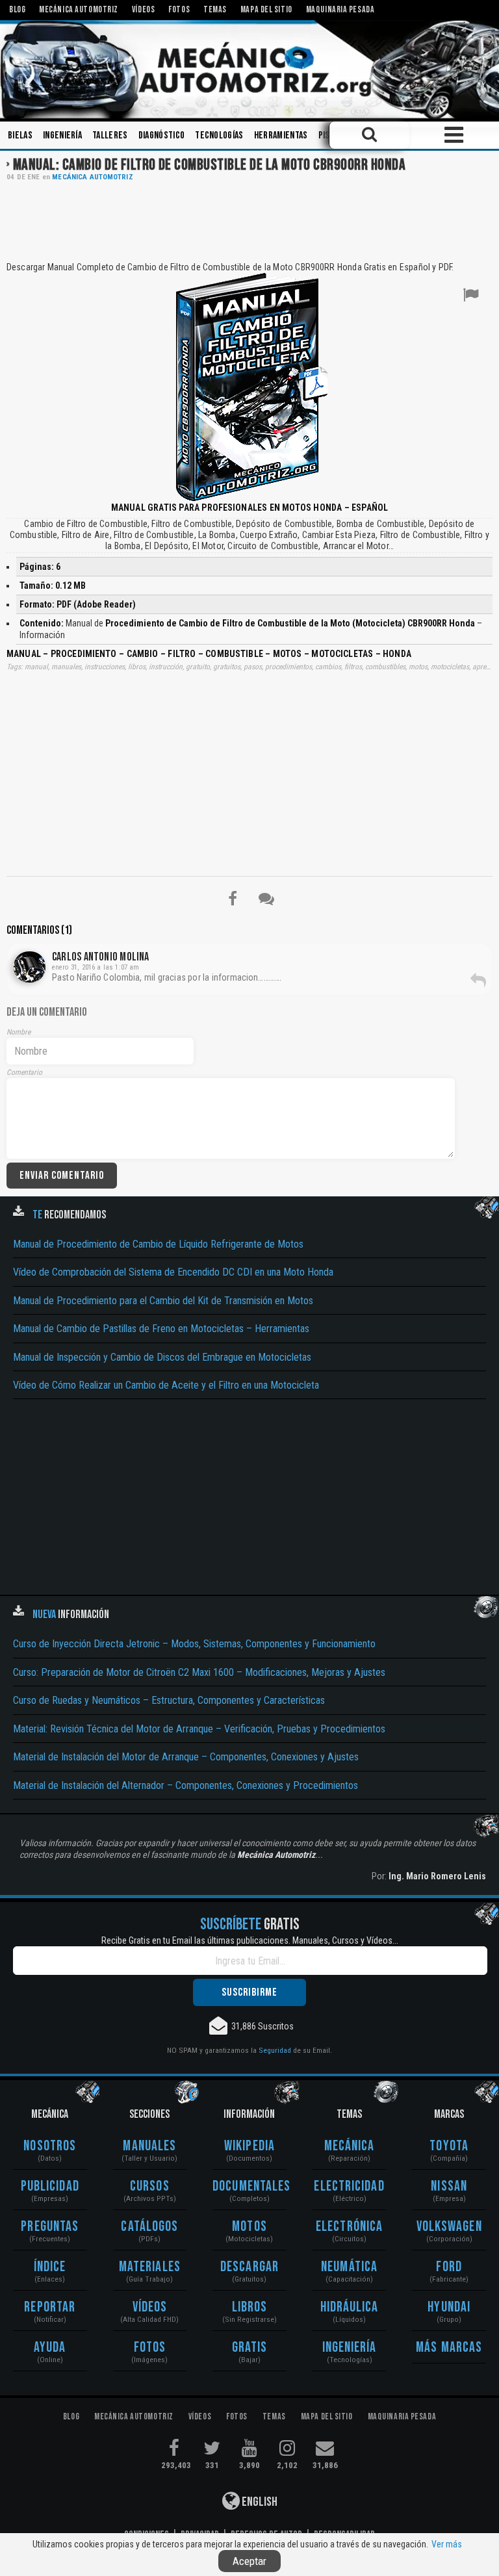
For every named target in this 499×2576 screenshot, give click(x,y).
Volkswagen (449, 2227)
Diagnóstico (162, 135)
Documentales (249, 2186)
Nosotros (50, 2146)
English (259, 2502)
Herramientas (281, 135)
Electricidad (349, 2186)
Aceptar (249, 2561)
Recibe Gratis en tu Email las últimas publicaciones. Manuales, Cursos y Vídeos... (250, 1940)
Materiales (150, 2267)
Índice (50, 2267)
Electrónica (349, 2227)
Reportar (50, 2307)
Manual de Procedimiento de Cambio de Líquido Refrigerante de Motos (158, 1244)
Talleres (110, 135)
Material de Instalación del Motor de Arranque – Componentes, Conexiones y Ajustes (186, 1757)
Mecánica (350, 2146)
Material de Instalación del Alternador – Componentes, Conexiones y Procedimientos (186, 1785)
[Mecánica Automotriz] (249, 70)
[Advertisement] (249, 220)
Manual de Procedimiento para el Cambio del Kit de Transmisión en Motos (163, 1301)
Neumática (349, 2267)
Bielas (20, 135)
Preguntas (50, 2227)
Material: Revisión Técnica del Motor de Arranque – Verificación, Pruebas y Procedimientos (199, 1729)
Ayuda (50, 2348)
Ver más (447, 2544)
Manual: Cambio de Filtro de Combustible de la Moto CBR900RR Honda (209, 165)
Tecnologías (219, 135)
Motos (249, 2227)
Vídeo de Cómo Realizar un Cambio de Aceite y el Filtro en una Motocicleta (166, 1385)
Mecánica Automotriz (92, 177)
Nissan (449, 2186)
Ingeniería (62, 135)
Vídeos (150, 2307)
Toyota (449, 2146)
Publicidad (50, 2186)
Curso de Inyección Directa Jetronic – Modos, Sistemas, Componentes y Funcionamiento (194, 1644)
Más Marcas (449, 2348)
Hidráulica (350, 2307)
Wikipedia (249, 2146)
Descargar (249, 2267)
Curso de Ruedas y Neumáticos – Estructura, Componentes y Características (169, 1700)
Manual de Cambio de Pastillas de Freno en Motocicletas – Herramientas (161, 1329)
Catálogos (149, 2227)
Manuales (149, 2146)
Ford (449, 2267)
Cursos (150, 2186)
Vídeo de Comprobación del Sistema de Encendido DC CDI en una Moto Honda (173, 1272)
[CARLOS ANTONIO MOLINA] (30, 967)
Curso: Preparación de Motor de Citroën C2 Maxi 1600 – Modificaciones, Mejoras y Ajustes (199, 1672)
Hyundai (449, 2307)
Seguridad (275, 2050)
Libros (250, 2307)
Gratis (250, 2348)
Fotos (150, 2348)
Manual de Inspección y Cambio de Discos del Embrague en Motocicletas (162, 1357)
